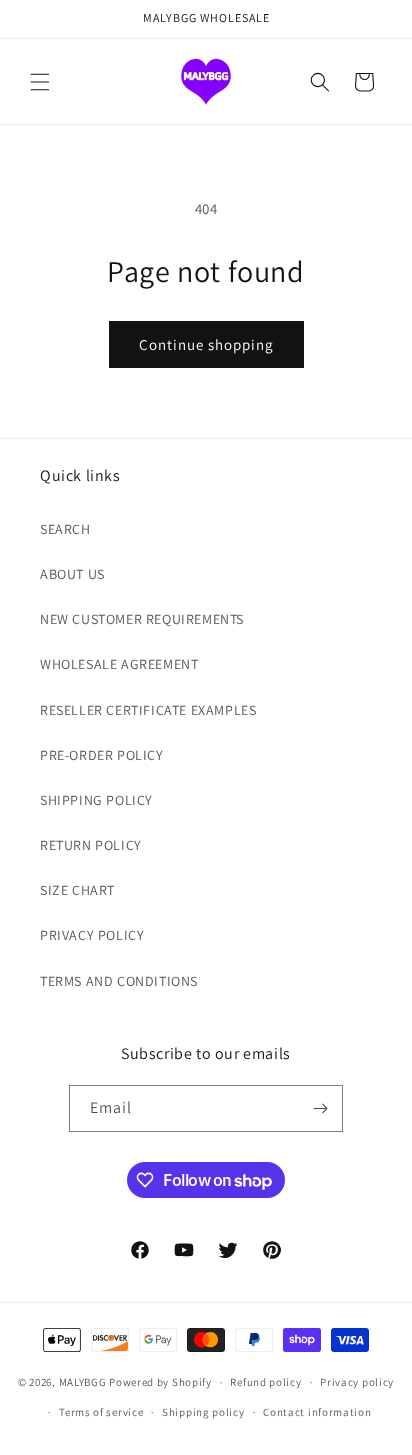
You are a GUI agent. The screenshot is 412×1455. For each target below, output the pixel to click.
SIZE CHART (77, 890)
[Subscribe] (320, 1108)
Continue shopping (206, 344)
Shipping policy (203, 1412)
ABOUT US (72, 574)
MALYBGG (83, 1382)
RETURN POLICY (91, 845)
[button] (40, 82)
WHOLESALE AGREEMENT (119, 664)
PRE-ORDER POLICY (102, 755)
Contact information (317, 1412)
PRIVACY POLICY (92, 935)
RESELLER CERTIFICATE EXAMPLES (148, 710)
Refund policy (265, 1382)
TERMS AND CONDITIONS (119, 981)
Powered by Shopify (160, 1382)
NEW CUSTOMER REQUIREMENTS (142, 619)
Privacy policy (357, 1382)
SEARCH (65, 529)
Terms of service (101, 1412)
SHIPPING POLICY (96, 800)
